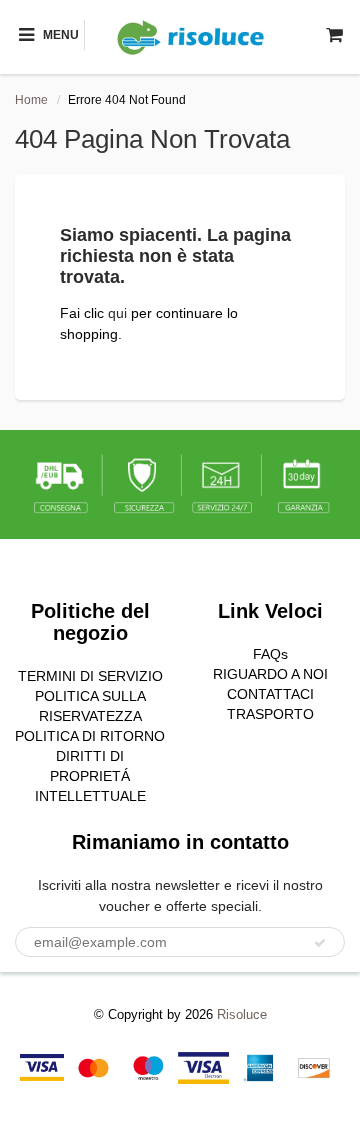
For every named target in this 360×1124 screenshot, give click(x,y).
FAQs (270, 654)
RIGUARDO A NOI (270, 674)
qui (119, 313)
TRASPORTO (270, 714)
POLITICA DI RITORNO (90, 736)
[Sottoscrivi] (320, 943)
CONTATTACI (270, 694)
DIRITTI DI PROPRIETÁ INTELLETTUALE (90, 776)
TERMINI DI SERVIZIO (90, 676)
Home (31, 100)
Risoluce (242, 1014)
